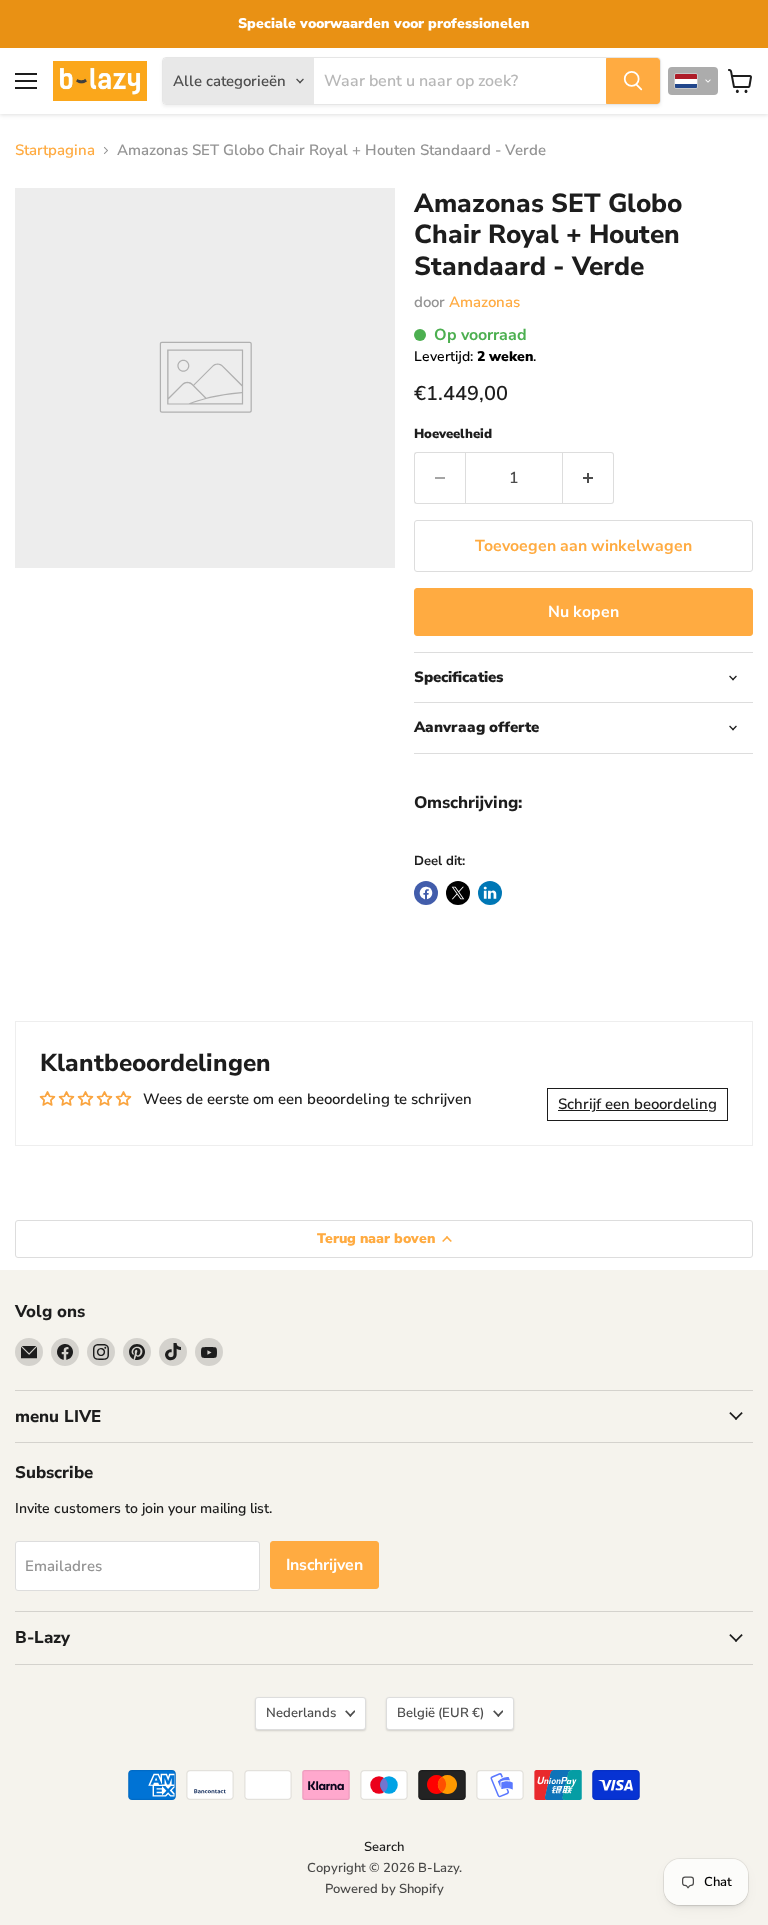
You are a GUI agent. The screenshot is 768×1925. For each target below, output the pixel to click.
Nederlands (301, 1713)
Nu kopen (583, 612)
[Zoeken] (633, 81)
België (440, 1713)
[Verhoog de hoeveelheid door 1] (588, 478)
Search (384, 1847)
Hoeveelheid (453, 434)
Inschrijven (324, 1565)
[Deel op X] (458, 893)
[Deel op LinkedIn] (490, 893)
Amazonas (484, 302)
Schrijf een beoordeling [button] (637, 1104)
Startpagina (55, 150)
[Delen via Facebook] (426, 893)
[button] (693, 81)
